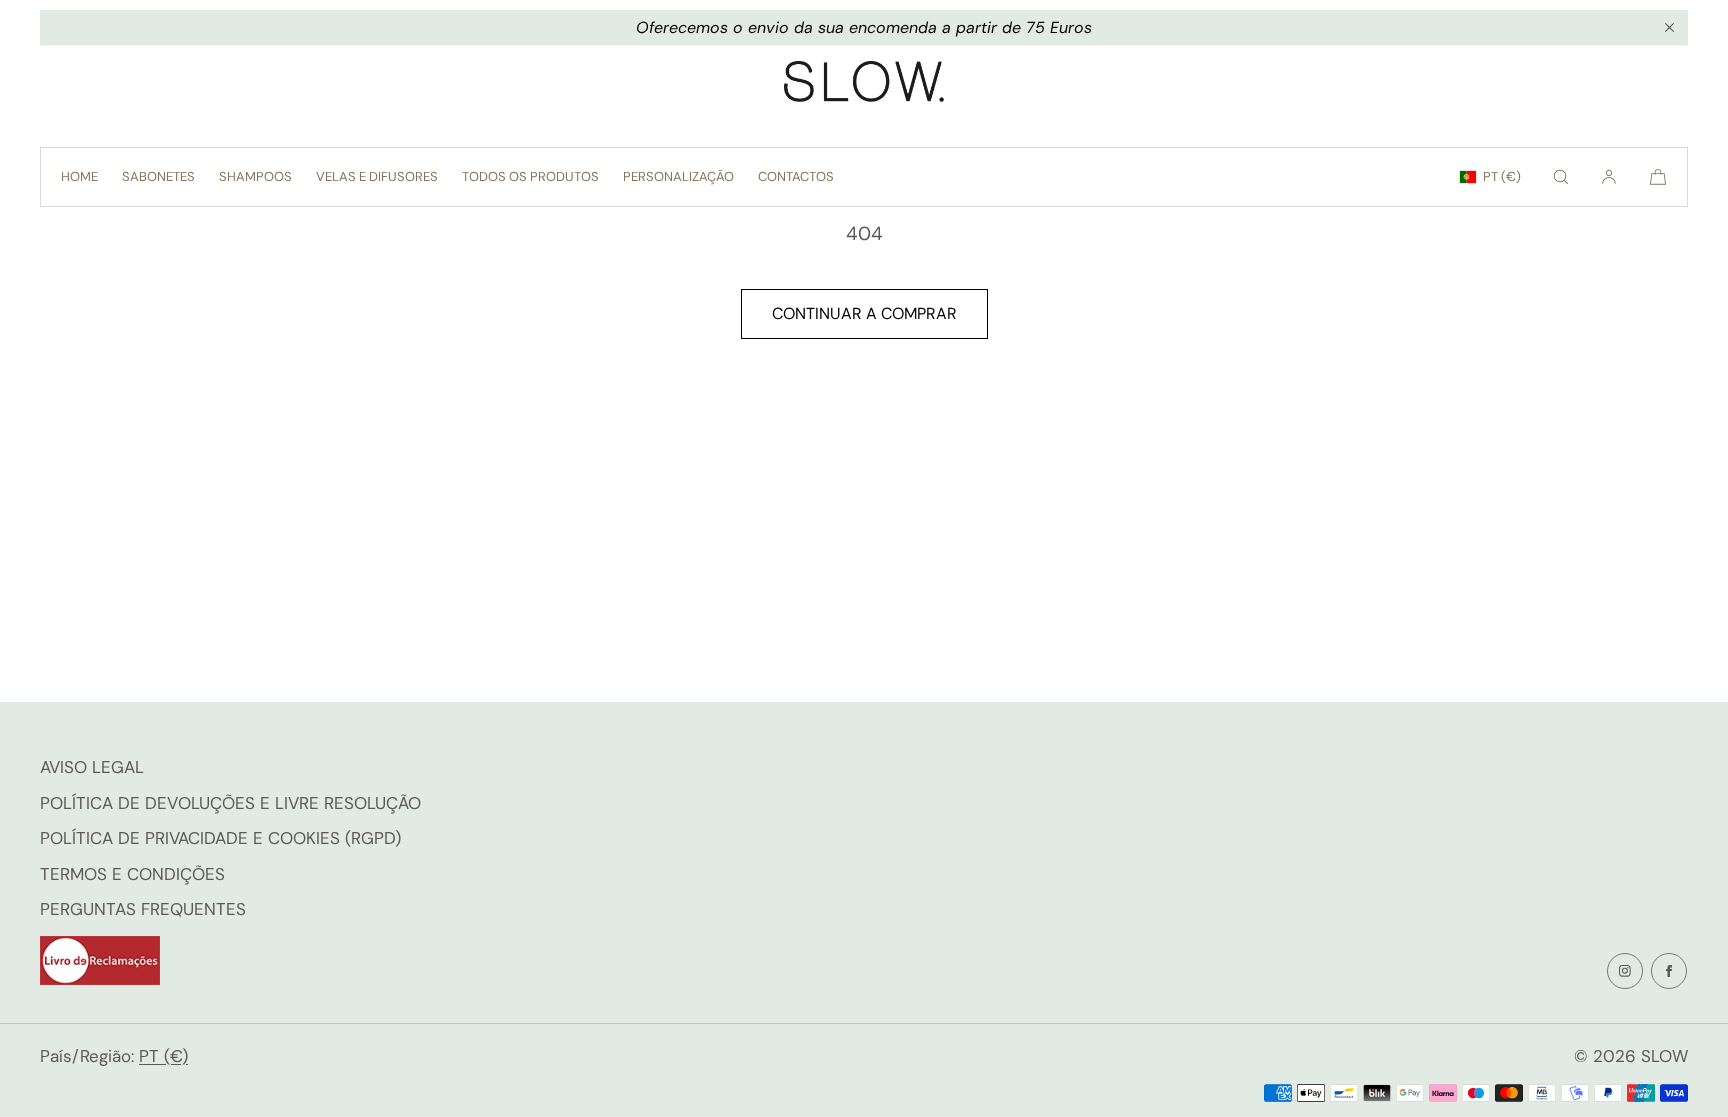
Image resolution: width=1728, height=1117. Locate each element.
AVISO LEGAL (92, 767)
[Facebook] (1669, 971)
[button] (1561, 177)
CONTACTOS (796, 176)
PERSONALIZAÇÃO (678, 176)
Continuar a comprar (864, 313)
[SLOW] (864, 86)
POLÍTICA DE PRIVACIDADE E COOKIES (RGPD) (220, 838)
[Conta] (1609, 177)
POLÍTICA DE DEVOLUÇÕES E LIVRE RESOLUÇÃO (230, 803)
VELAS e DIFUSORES (377, 176)
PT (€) (1502, 176)
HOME (79, 176)
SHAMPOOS (255, 176)
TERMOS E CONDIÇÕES (132, 874)
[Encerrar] (1669, 28)
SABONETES (158, 176)
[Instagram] (1625, 971)
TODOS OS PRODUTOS (530, 176)
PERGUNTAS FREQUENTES (143, 909)
